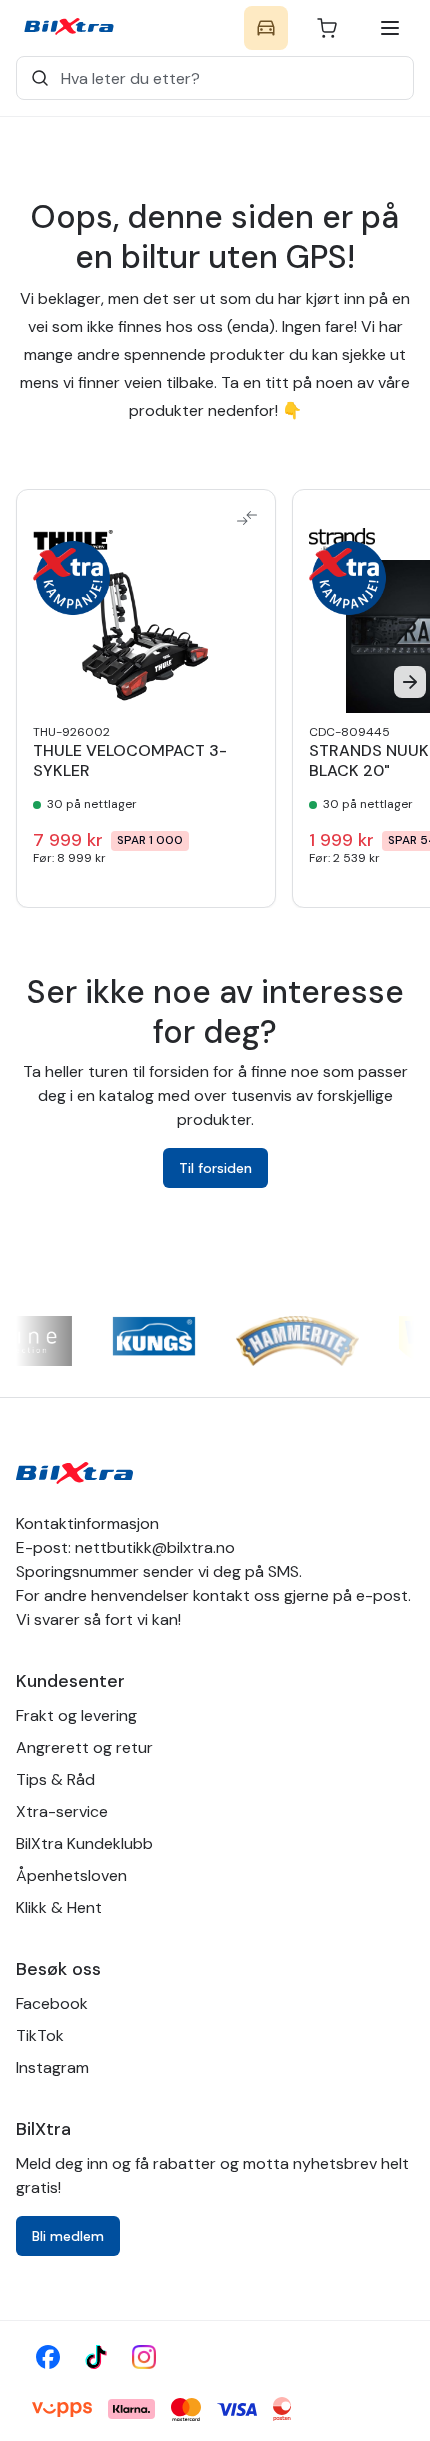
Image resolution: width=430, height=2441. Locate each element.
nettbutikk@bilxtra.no (155, 1547)
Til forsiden (215, 1168)
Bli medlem (68, 2236)
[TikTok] (96, 2357)
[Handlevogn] (327, 28)
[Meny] (390, 28)
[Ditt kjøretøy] (266, 28)
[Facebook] (48, 2357)
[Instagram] (144, 2357)
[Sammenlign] (247, 518)
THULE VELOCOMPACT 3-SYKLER (130, 761)
